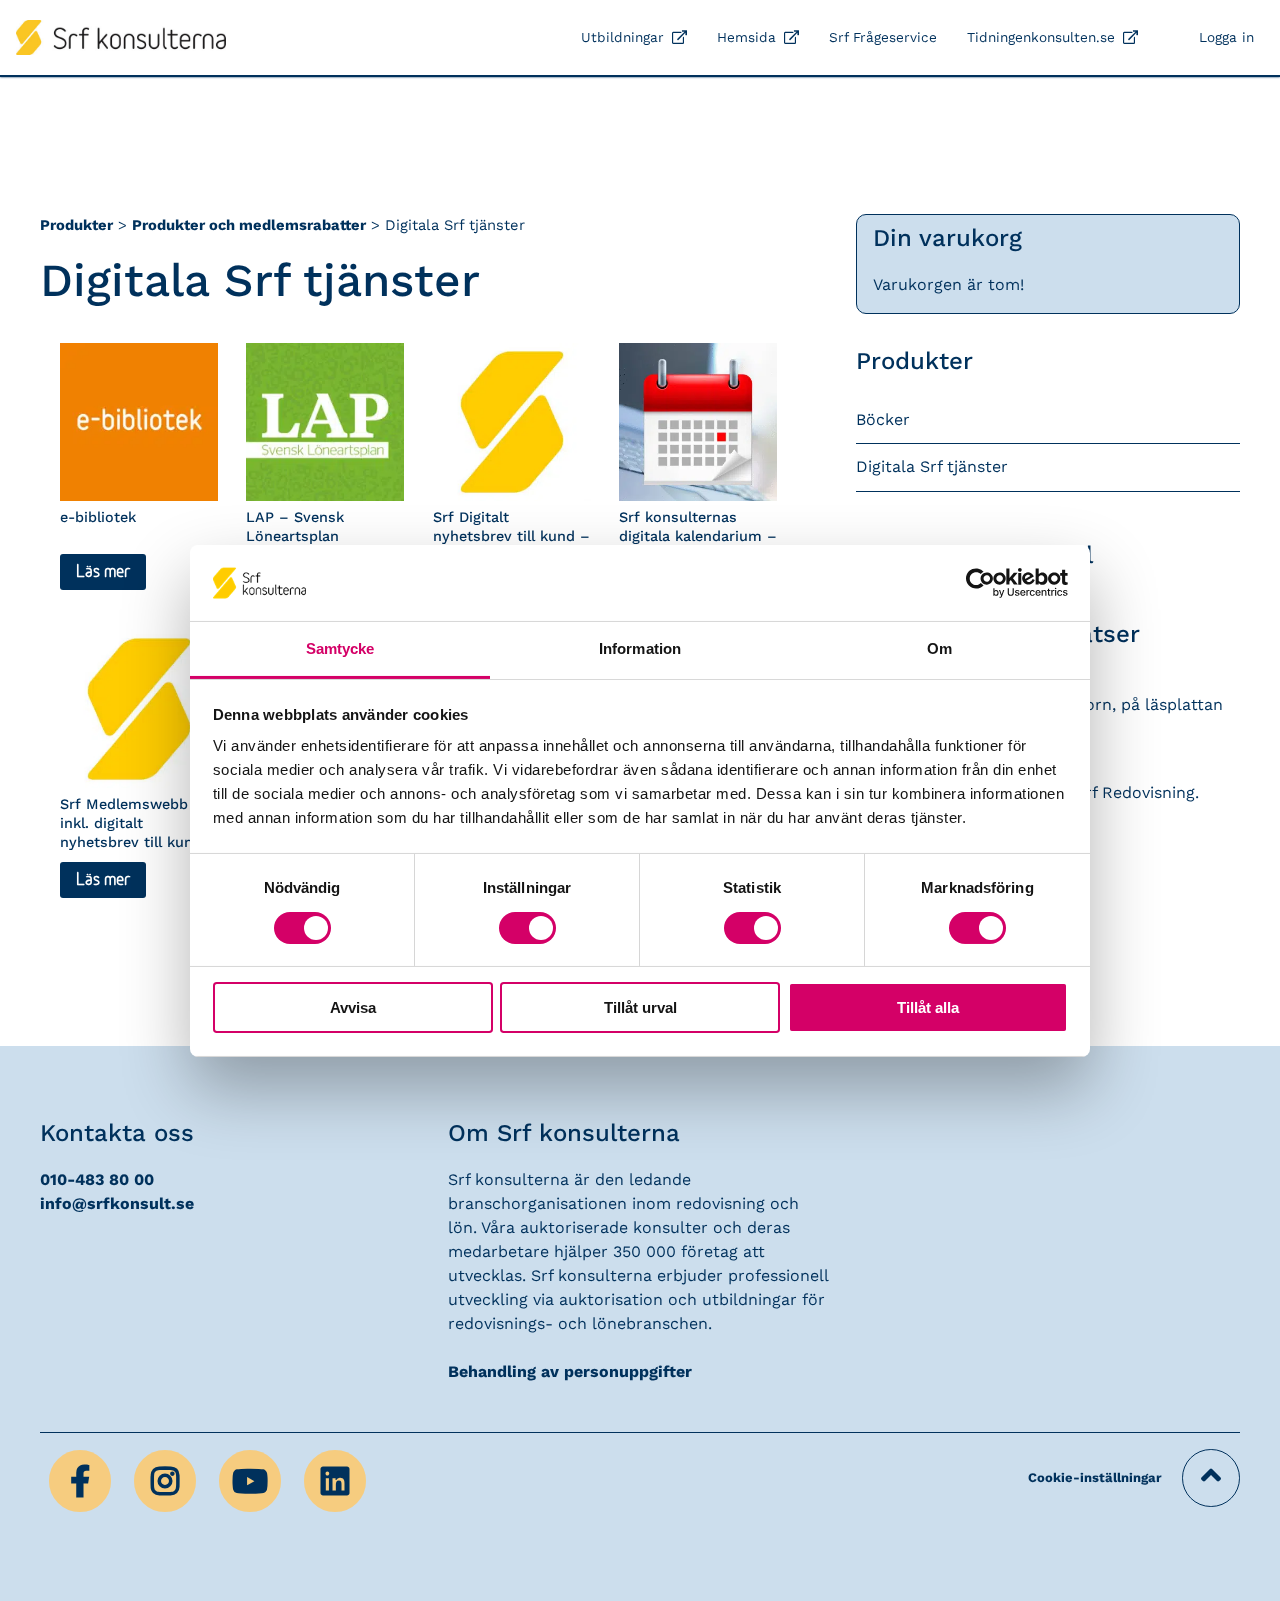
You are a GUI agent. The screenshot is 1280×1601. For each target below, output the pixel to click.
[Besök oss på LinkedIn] (335, 1479)
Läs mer (103, 572)
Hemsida (746, 37)
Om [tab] (939, 648)
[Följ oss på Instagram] (167, 1479)
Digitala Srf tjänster (932, 466)
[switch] (527, 928)
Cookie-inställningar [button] (1095, 1477)
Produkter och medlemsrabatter (249, 225)
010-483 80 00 (97, 1179)
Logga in (1226, 37)
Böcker (883, 419)
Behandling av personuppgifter (570, 1371)
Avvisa (353, 1007)
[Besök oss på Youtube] (252, 1479)
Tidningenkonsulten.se (1041, 37)
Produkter (76, 225)
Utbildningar (622, 37)
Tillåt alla (928, 1007)
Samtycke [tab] (340, 648)
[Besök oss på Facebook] (82, 1479)
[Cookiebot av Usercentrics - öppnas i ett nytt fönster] (980, 583)
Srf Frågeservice (883, 37)
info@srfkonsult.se (117, 1203)
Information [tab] (640, 648)
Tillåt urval (640, 1007)
